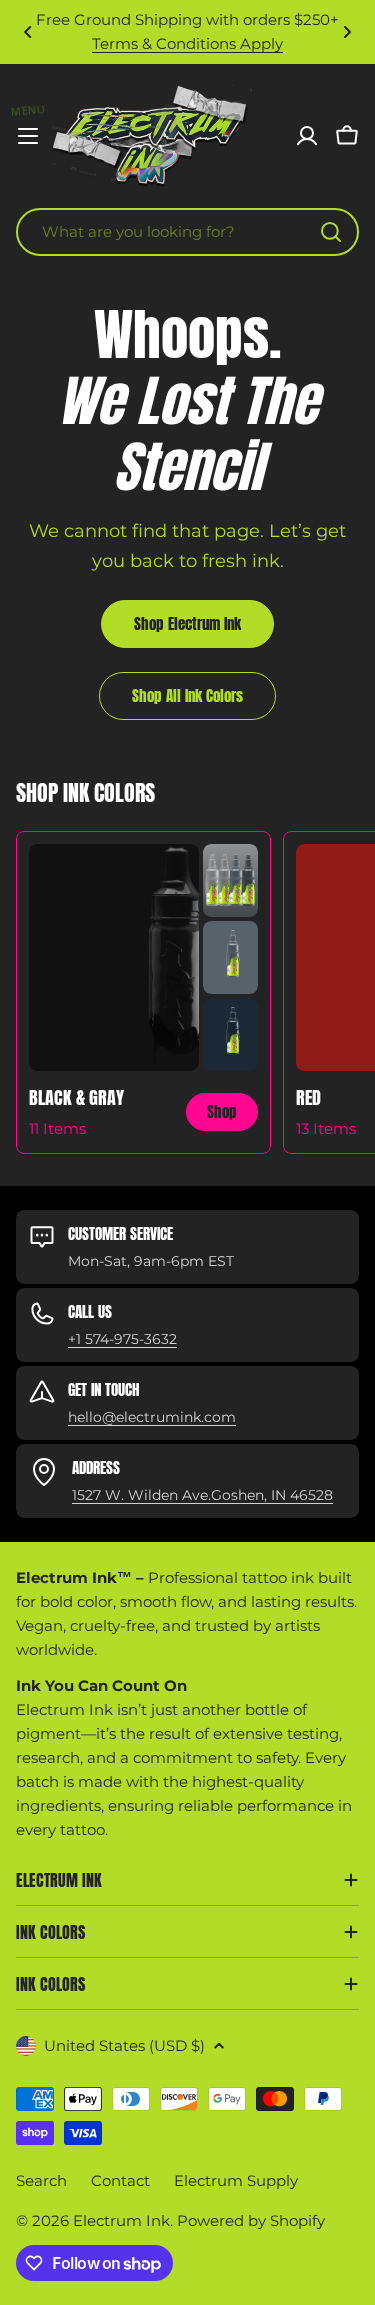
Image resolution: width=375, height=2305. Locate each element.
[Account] (307, 136)
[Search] (331, 232)
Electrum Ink (121, 2220)
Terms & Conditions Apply (187, 43)
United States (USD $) (124, 2045)
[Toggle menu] (28, 136)
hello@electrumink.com (152, 1417)
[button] (28, 32)
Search (41, 2180)
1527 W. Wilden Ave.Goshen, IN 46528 (202, 1495)
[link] (230, 880)
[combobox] (187, 232)
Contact (120, 2180)
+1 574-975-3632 (122, 1339)
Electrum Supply (236, 2180)
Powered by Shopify (251, 2220)
